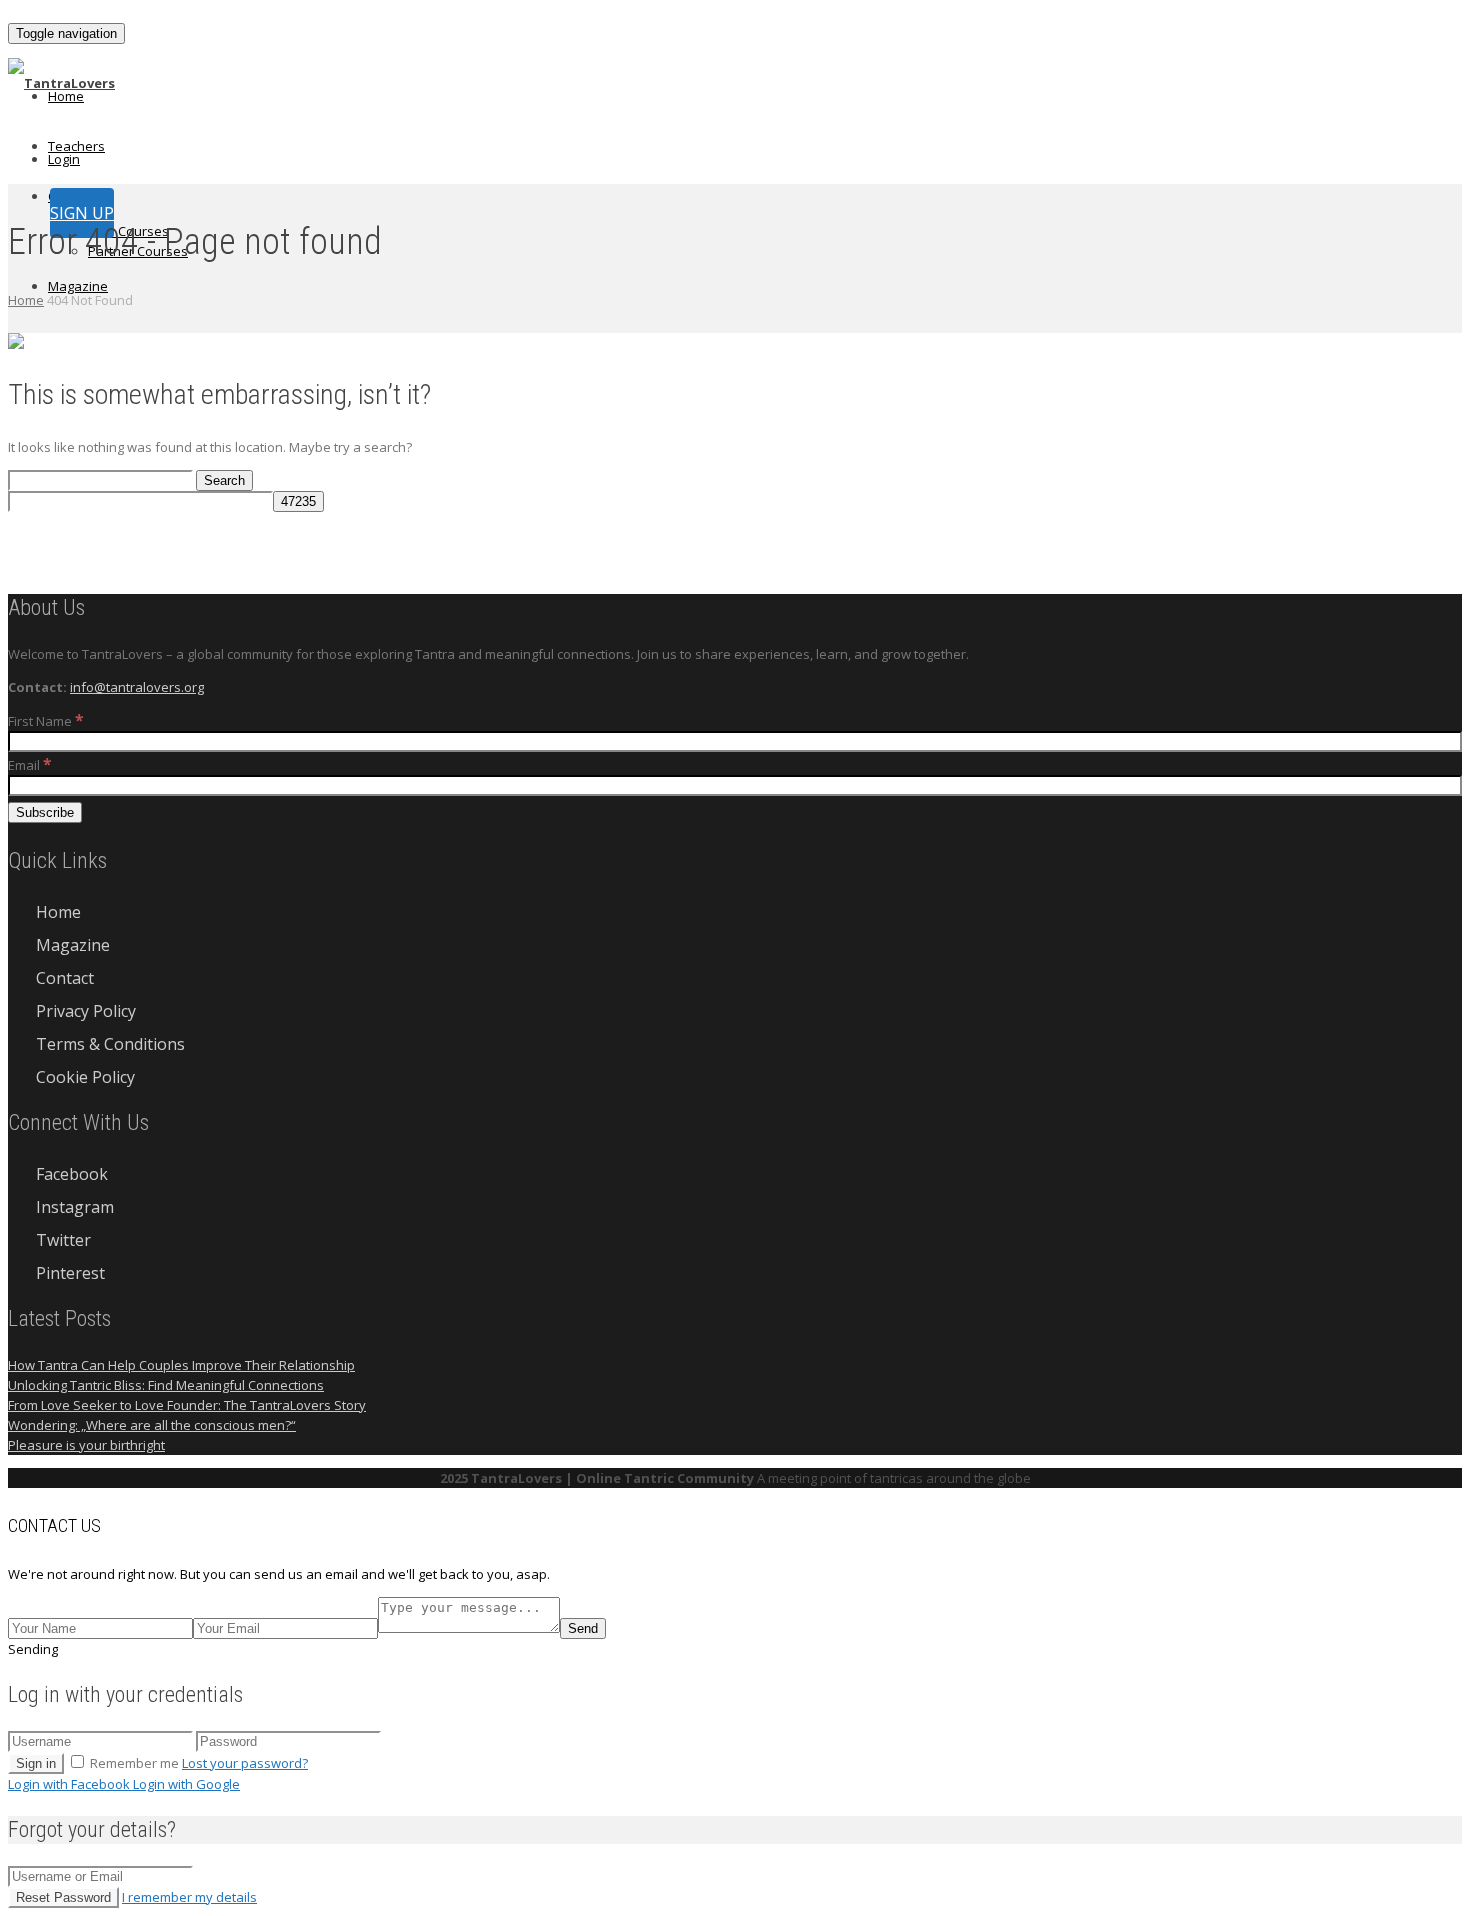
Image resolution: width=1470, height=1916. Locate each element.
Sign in (36, 1763)
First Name (46, 721)
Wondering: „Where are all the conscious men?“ (152, 1425)
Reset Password (63, 1897)
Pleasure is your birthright (86, 1445)
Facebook (72, 1174)
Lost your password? (245, 1763)
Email (30, 765)
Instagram (75, 1207)
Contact (65, 978)
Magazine (78, 286)
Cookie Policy (85, 1077)
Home (66, 96)
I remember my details (189, 1897)
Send (583, 1628)
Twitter (63, 1240)
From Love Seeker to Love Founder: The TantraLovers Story (187, 1405)
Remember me (134, 1763)
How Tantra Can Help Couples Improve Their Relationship (181, 1365)
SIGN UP (82, 213)
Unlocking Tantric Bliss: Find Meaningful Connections (166, 1385)
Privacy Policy (86, 1011)
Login (64, 159)
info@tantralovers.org (137, 687)
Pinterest (70, 1273)
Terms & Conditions (110, 1044)
